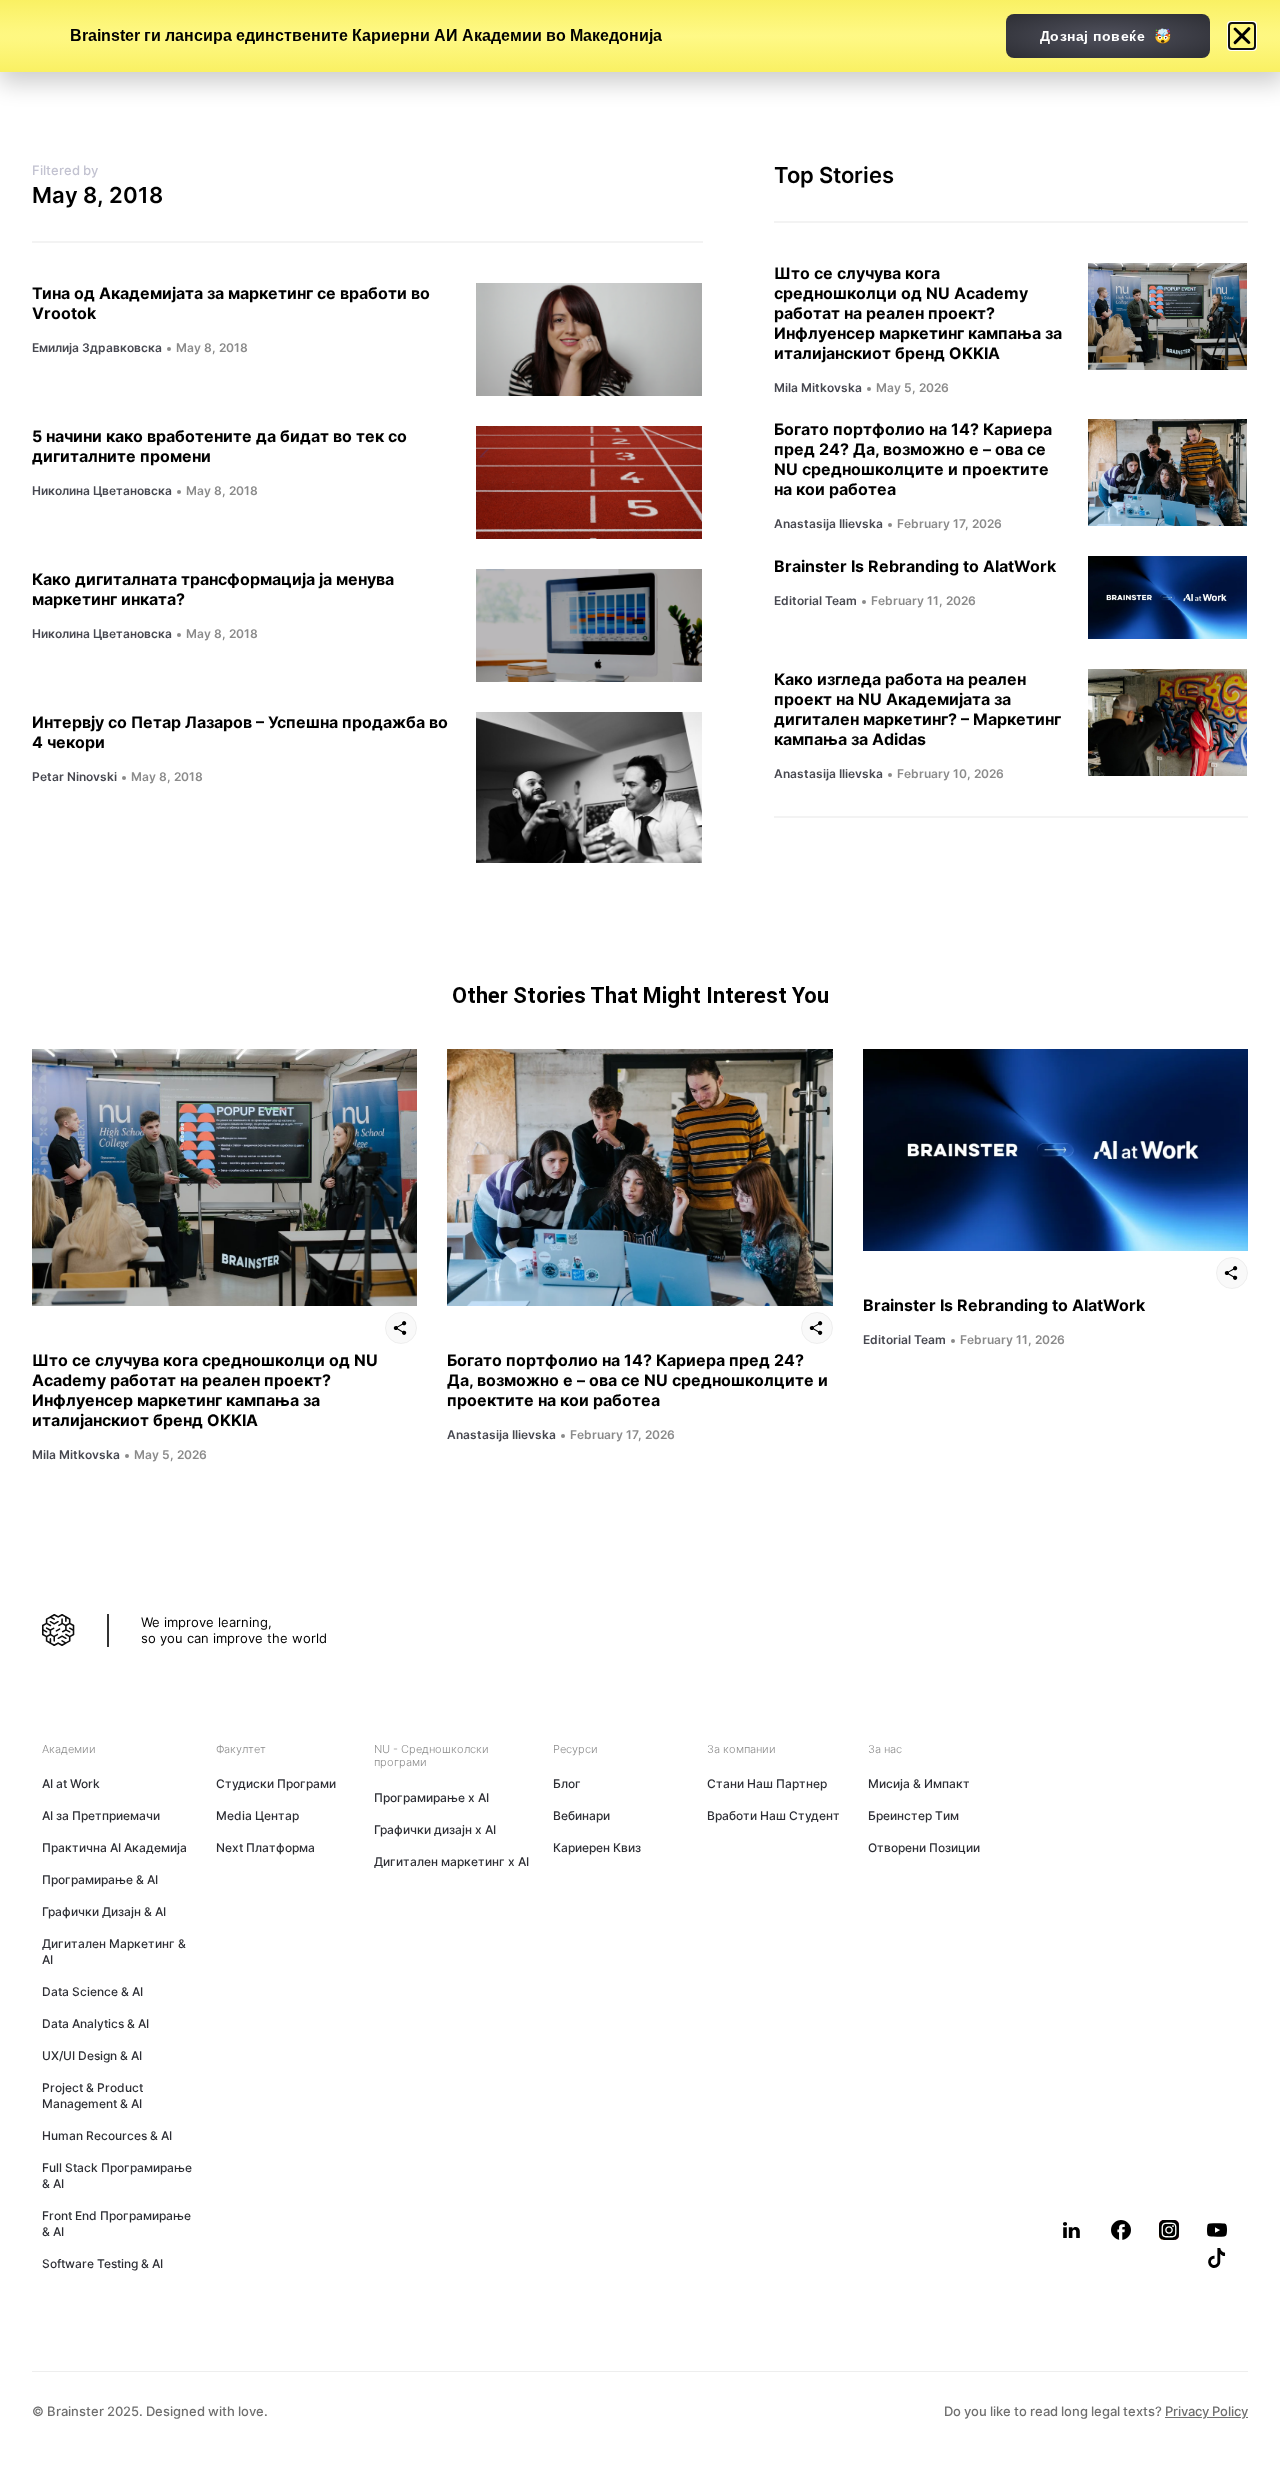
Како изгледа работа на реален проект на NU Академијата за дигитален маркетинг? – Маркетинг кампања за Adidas (917, 709)
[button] (1073, 2230)
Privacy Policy (1206, 2411)
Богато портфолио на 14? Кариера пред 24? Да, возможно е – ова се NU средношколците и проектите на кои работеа (913, 459)
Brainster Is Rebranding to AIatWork (915, 566)
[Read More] (589, 339)
